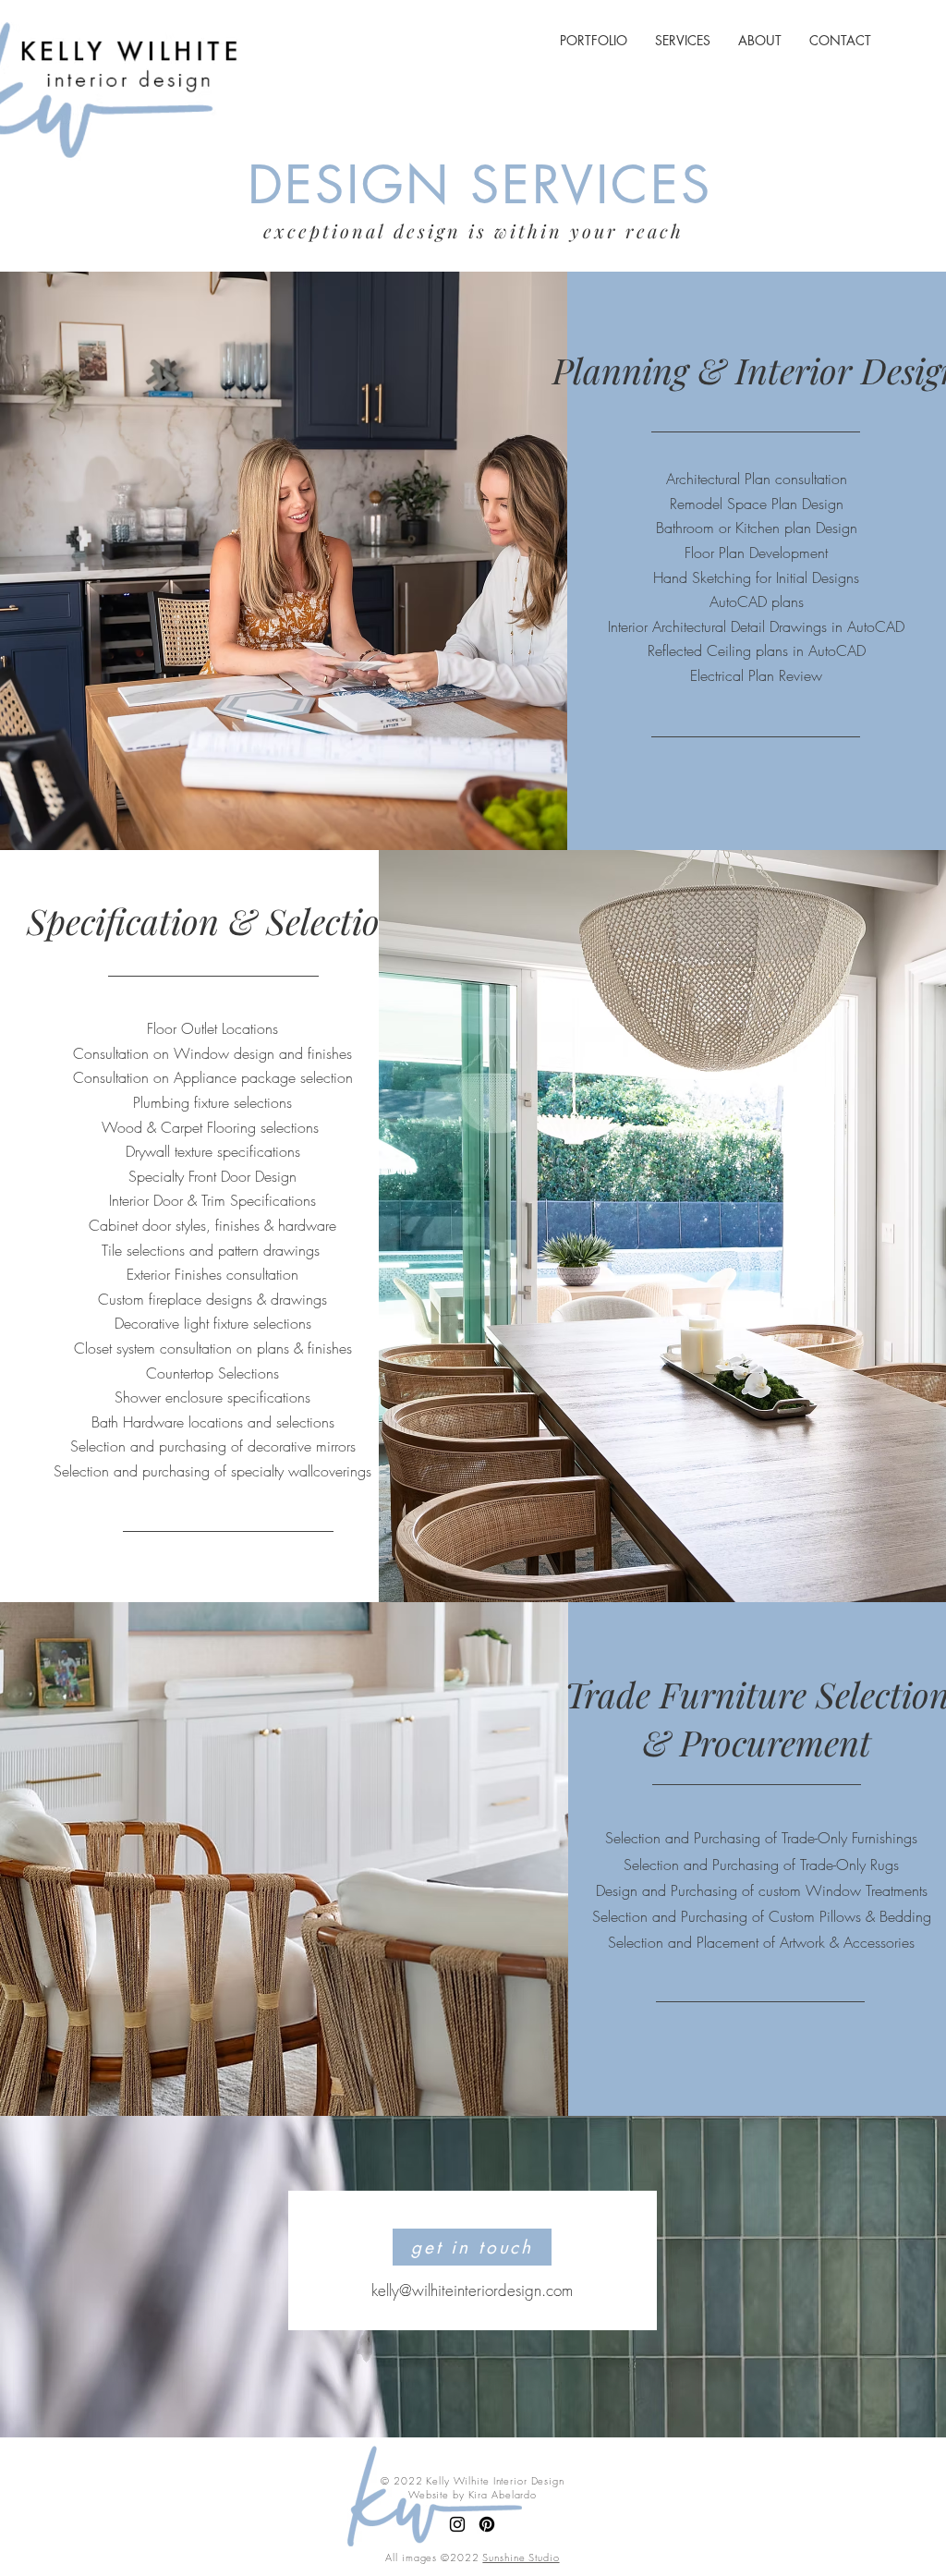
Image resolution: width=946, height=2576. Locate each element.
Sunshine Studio (521, 2557)
